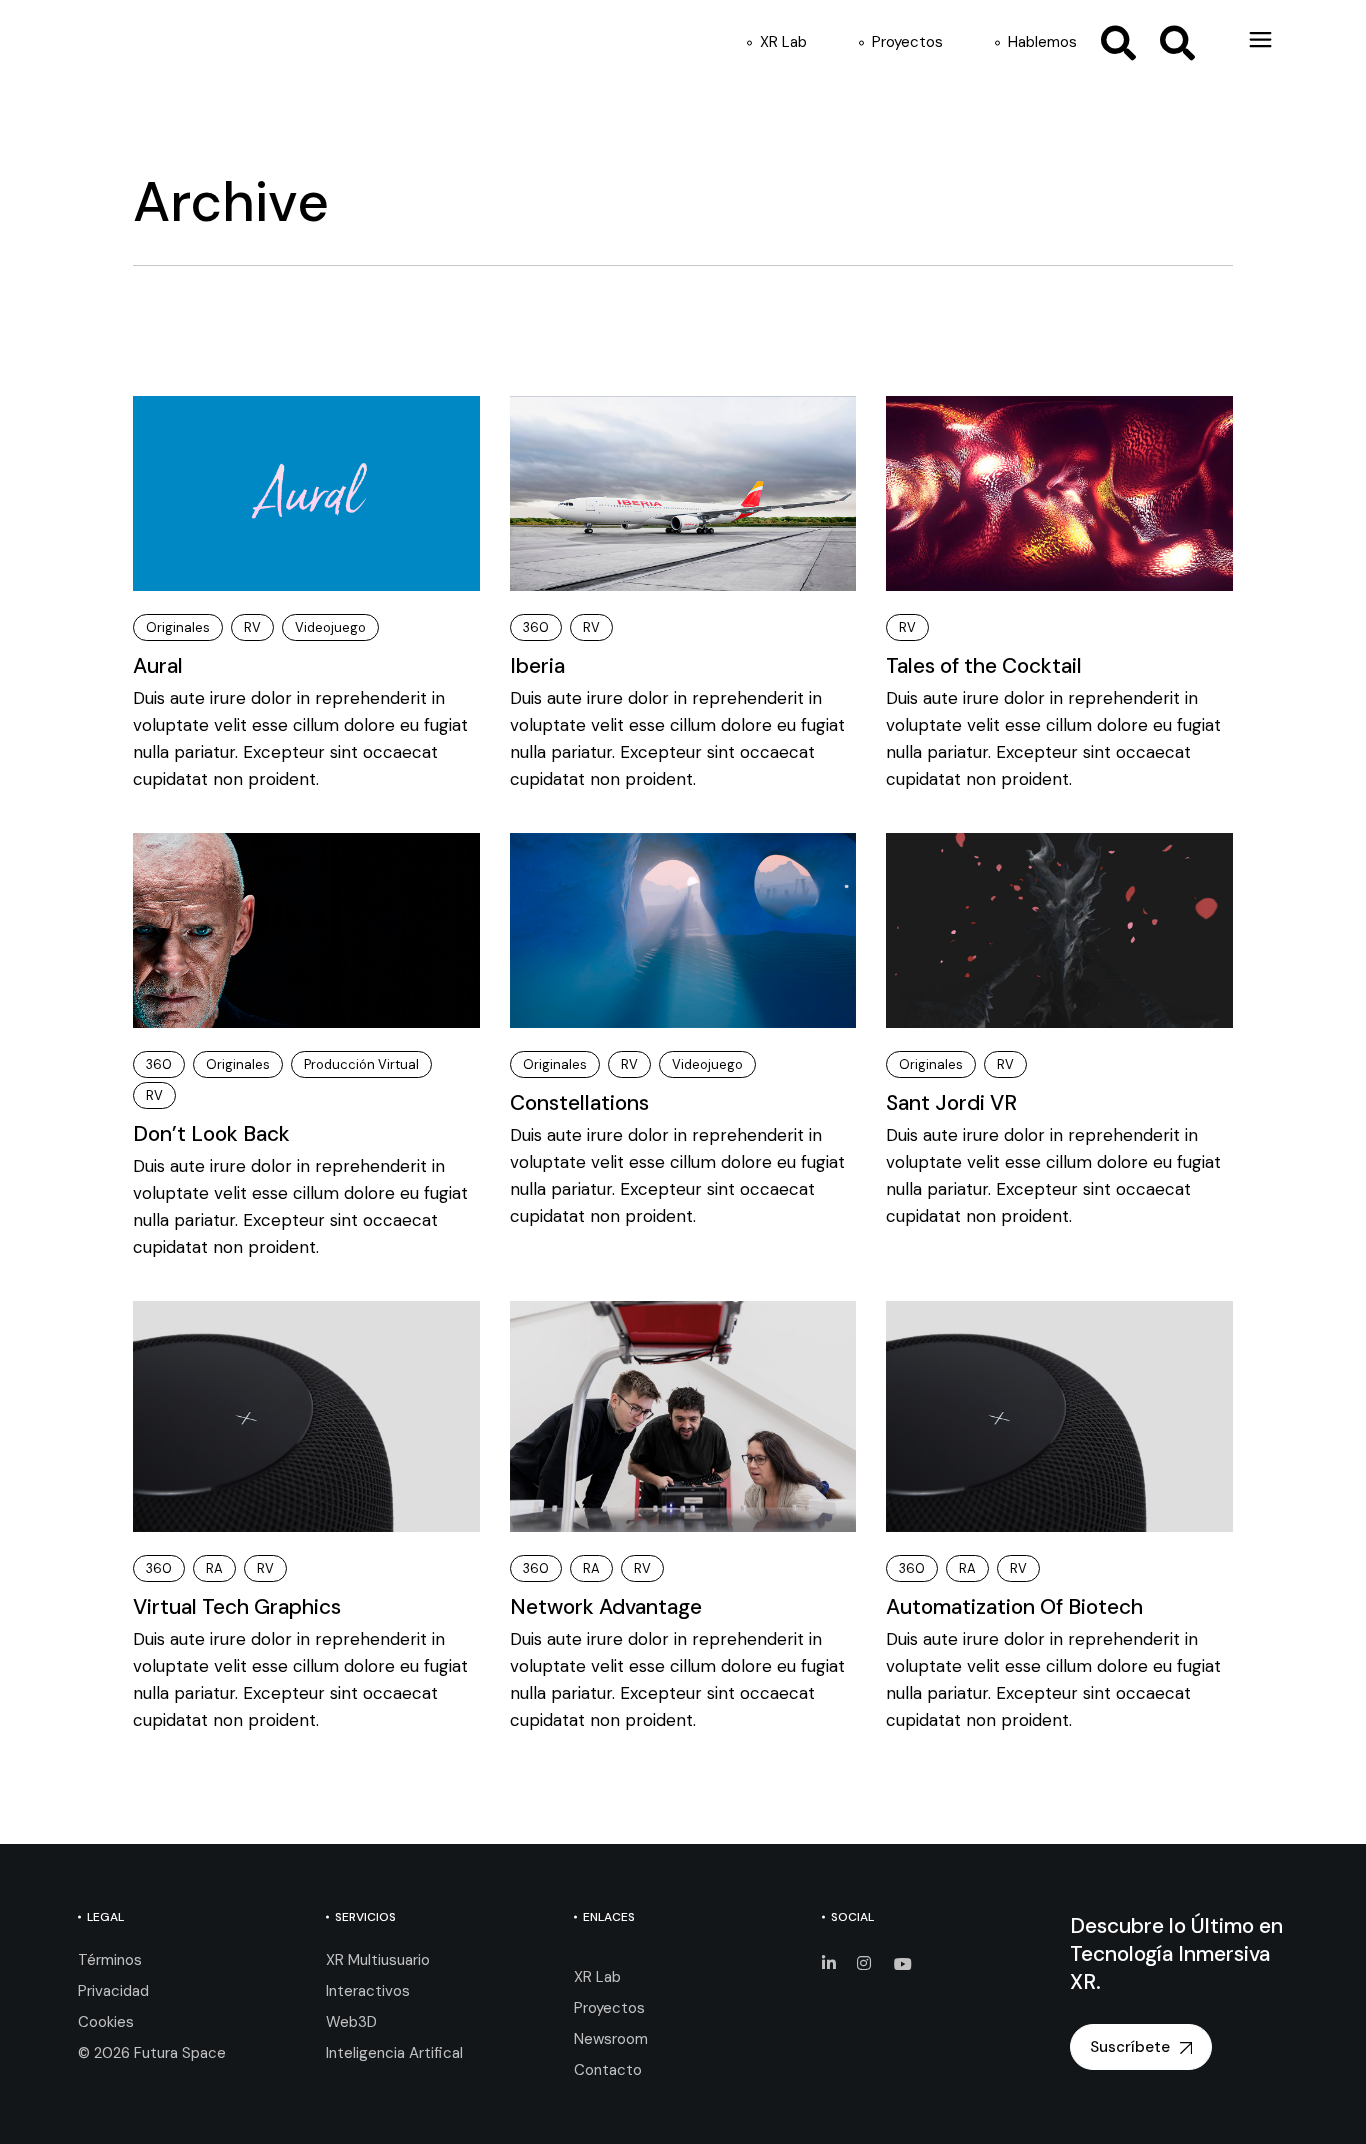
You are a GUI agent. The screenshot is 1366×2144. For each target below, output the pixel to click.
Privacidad (113, 1991)
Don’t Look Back (211, 1134)
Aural (158, 666)
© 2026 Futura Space (152, 2053)
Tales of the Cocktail (984, 666)
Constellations (579, 1103)
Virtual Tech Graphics (237, 1607)
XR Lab (597, 1977)
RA (214, 1568)
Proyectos (609, 2008)
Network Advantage (606, 1607)
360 (536, 627)
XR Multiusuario (378, 1960)
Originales (178, 627)
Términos (110, 1960)
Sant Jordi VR (951, 1103)
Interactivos (368, 1991)
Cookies (106, 2022)
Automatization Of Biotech (1014, 1607)
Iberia (537, 666)
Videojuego (330, 627)
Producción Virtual (361, 1064)
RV (252, 627)
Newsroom (611, 2039)
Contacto (608, 2070)
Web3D (351, 2022)
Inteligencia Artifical (394, 2053)
